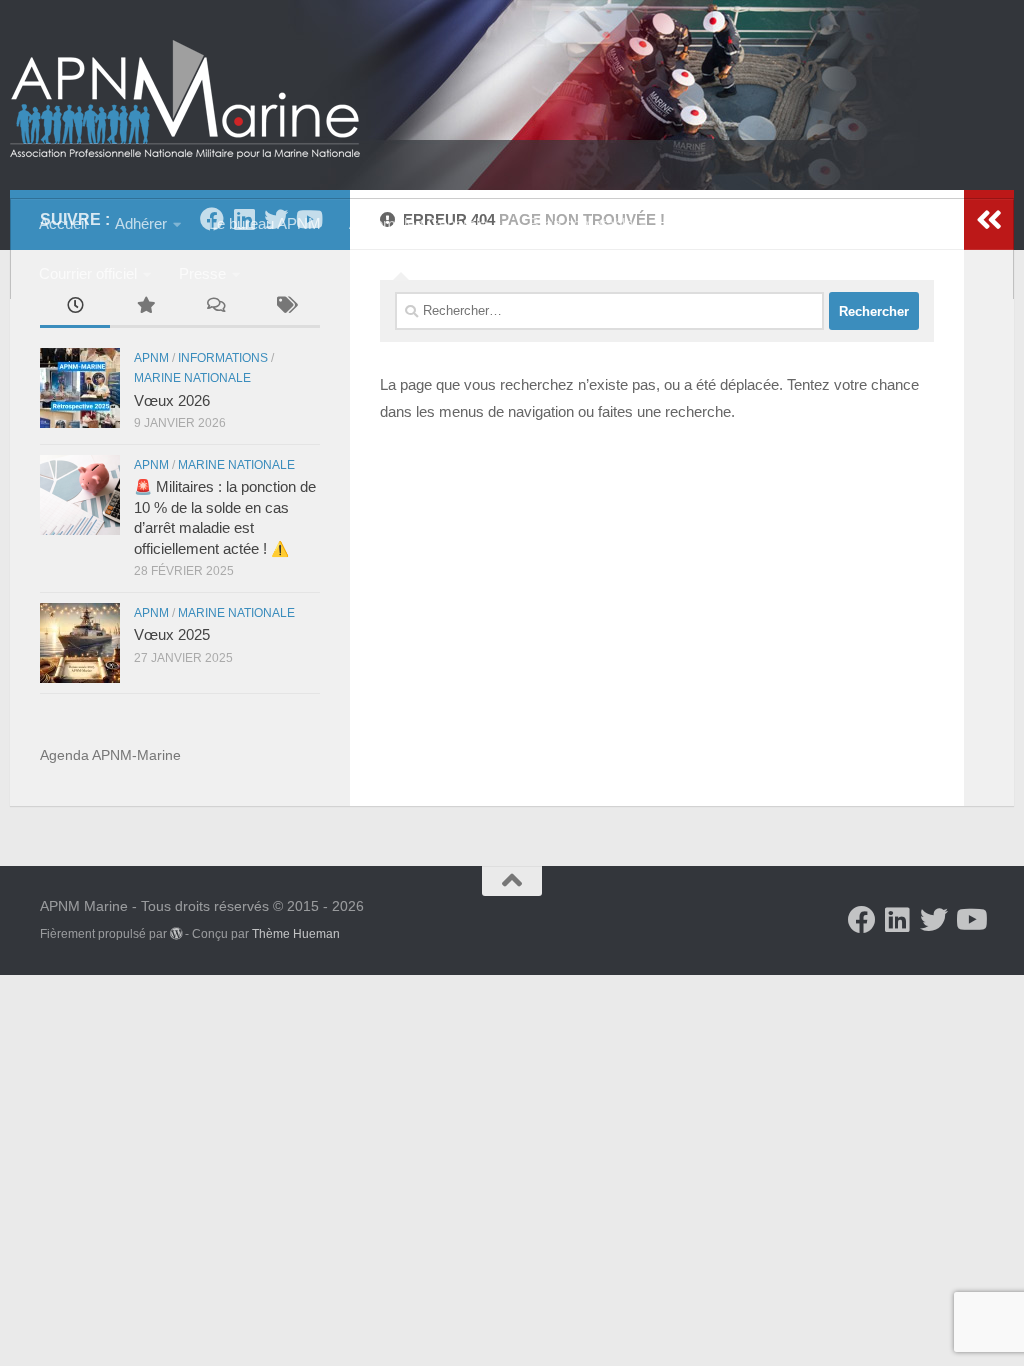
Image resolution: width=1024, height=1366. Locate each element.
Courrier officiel (88, 273)
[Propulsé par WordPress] (176, 934)
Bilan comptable (581, 223)
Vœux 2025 (172, 635)
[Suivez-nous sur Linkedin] (898, 920)
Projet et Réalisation (740, 223)
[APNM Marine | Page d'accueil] (185, 99)
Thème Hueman (296, 934)
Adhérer (141, 223)
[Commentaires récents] (215, 307)
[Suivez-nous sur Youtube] (970, 920)
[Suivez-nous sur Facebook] (862, 920)
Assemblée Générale (418, 223)
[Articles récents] (75, 307)
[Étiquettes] (285, 307)
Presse (202, 273)
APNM (151, 358)
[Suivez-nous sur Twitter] (934, 920)
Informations (223, 358)
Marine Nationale (192, 378)
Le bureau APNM (265, 223)
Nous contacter (897, 223)
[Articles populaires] (145, 307)
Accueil (63, 223)
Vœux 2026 (172, 401)
